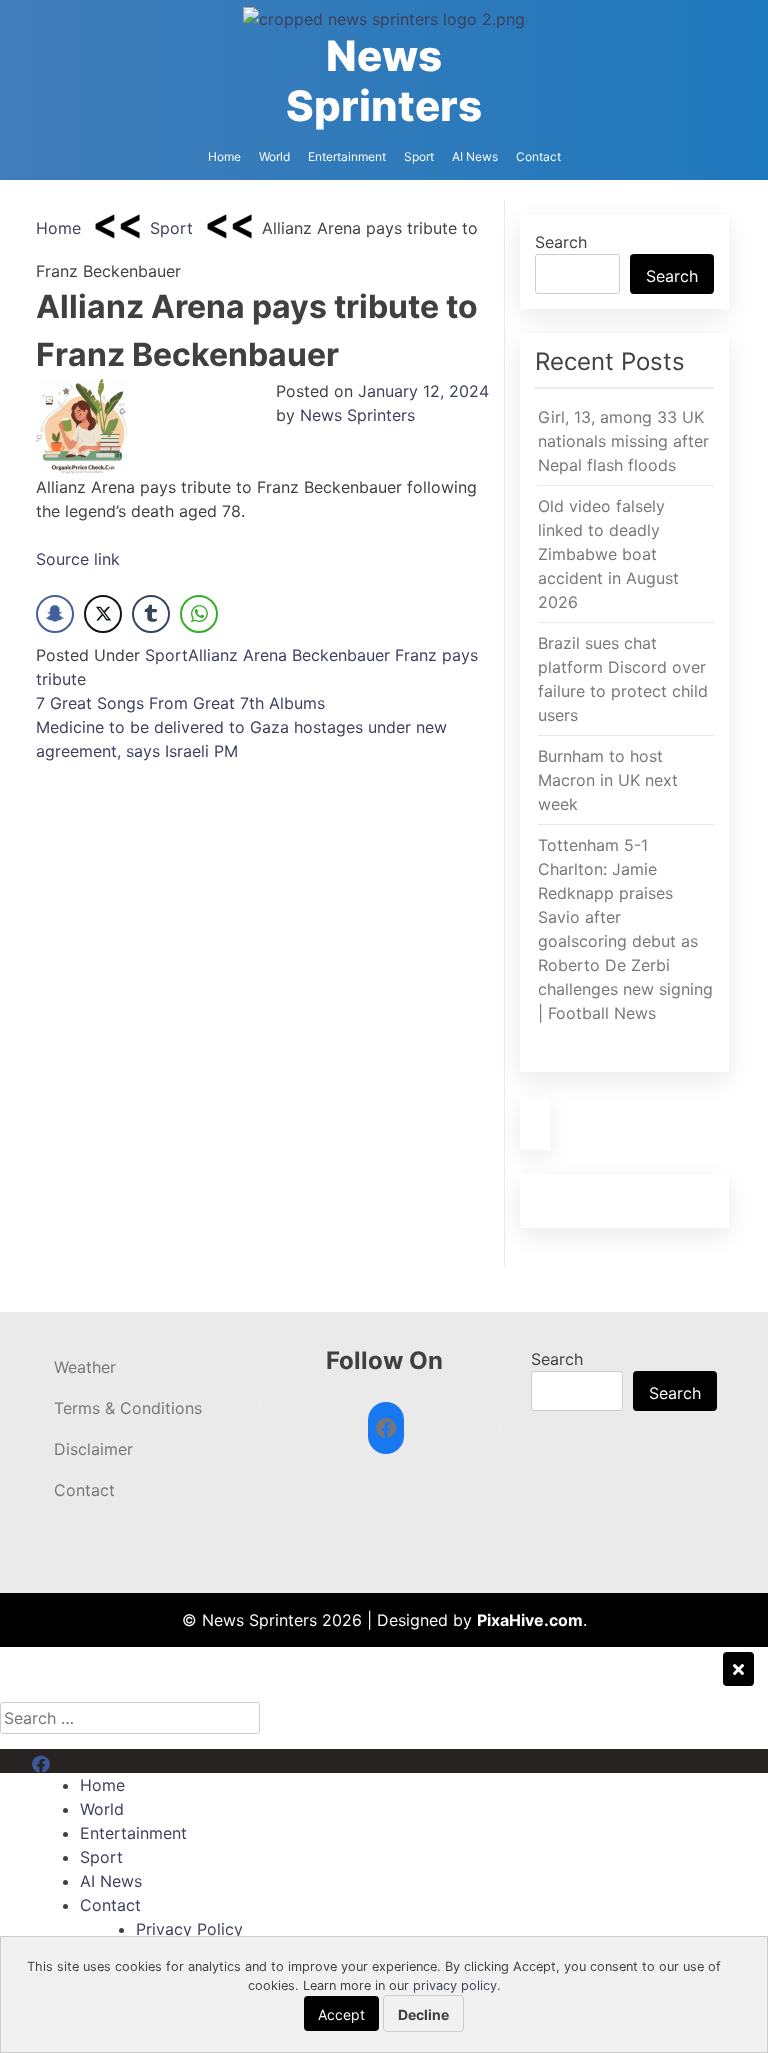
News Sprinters (384, 80)
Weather (85, 1367)
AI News (475, 156)
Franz (416, 655)
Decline (423, 2014)
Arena (265, 655)
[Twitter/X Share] (103, 614)
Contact (538, 156)
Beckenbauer (341, 655)
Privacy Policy (189, 1929)
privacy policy (455, 1985)
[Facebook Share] (55, 614)
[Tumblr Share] (151, 614)
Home (224, 156)
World (274, 156)
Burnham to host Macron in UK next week (608, 780)
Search (561, 242)
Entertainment (347, 156)
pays (460, 655)
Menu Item (71, 1761)
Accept (341, 2014)
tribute (61, 679)
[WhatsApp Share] (199, 614)
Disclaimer (93, 1449)
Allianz (213, 655)
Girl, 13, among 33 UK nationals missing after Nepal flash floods (623, 441)
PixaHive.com (530, 1620)
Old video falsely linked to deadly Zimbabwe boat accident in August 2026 (608, 554)
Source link (78, 559)
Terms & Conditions (128, 1408)
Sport (419, 156)
